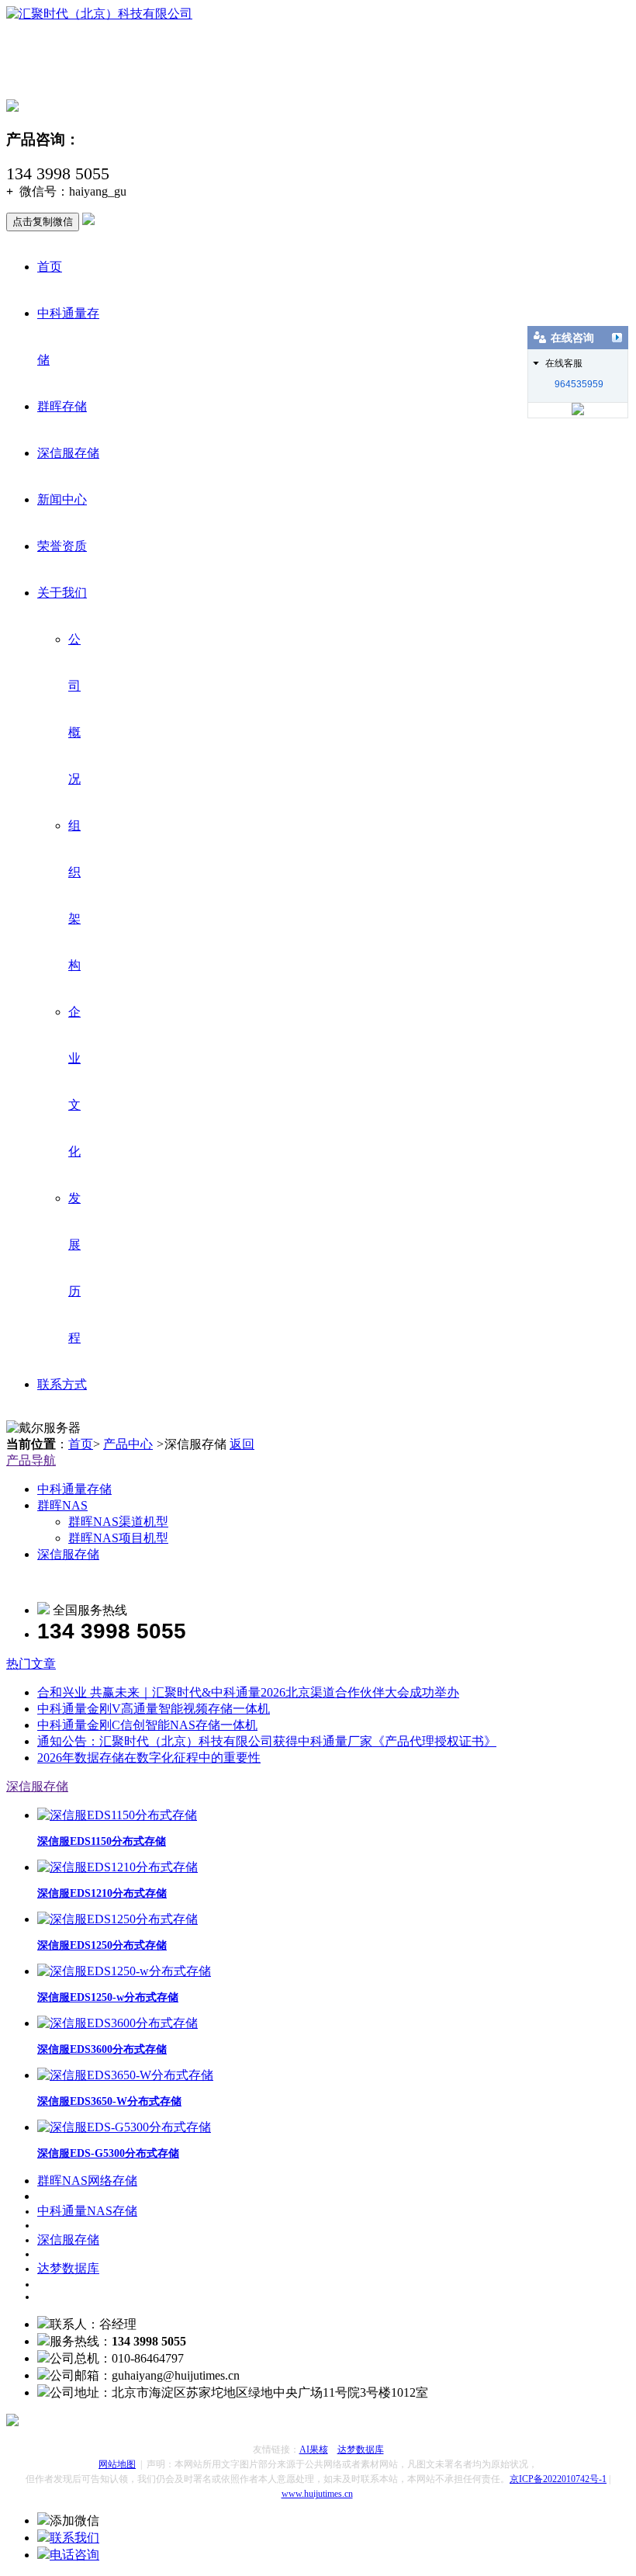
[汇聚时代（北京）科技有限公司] (99, 14)
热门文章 (31, 1664)
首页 (50, 267)
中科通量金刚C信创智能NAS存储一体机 (147, 1725)
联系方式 (62, 1384)
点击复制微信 (43, 222)
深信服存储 (68, 453)
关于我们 (62, 593)
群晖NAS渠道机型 (118, 1522)
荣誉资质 (62, 546)
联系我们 (74, 2538)
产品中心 (128, 1444)
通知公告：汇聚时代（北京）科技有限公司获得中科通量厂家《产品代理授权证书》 (267, 1741)
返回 (242, 1444)
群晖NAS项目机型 (118, 1538)
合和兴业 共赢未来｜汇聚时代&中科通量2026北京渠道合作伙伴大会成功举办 (248, 1692)
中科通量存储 (74, 1489)
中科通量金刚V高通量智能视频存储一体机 (154, 1709)
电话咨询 (74, 2555)
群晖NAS (62, 1505)
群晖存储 (62, 406)
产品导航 (31, 1460)
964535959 (579, 384)
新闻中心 (62, 499)
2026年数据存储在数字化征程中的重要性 (149, 1758)
